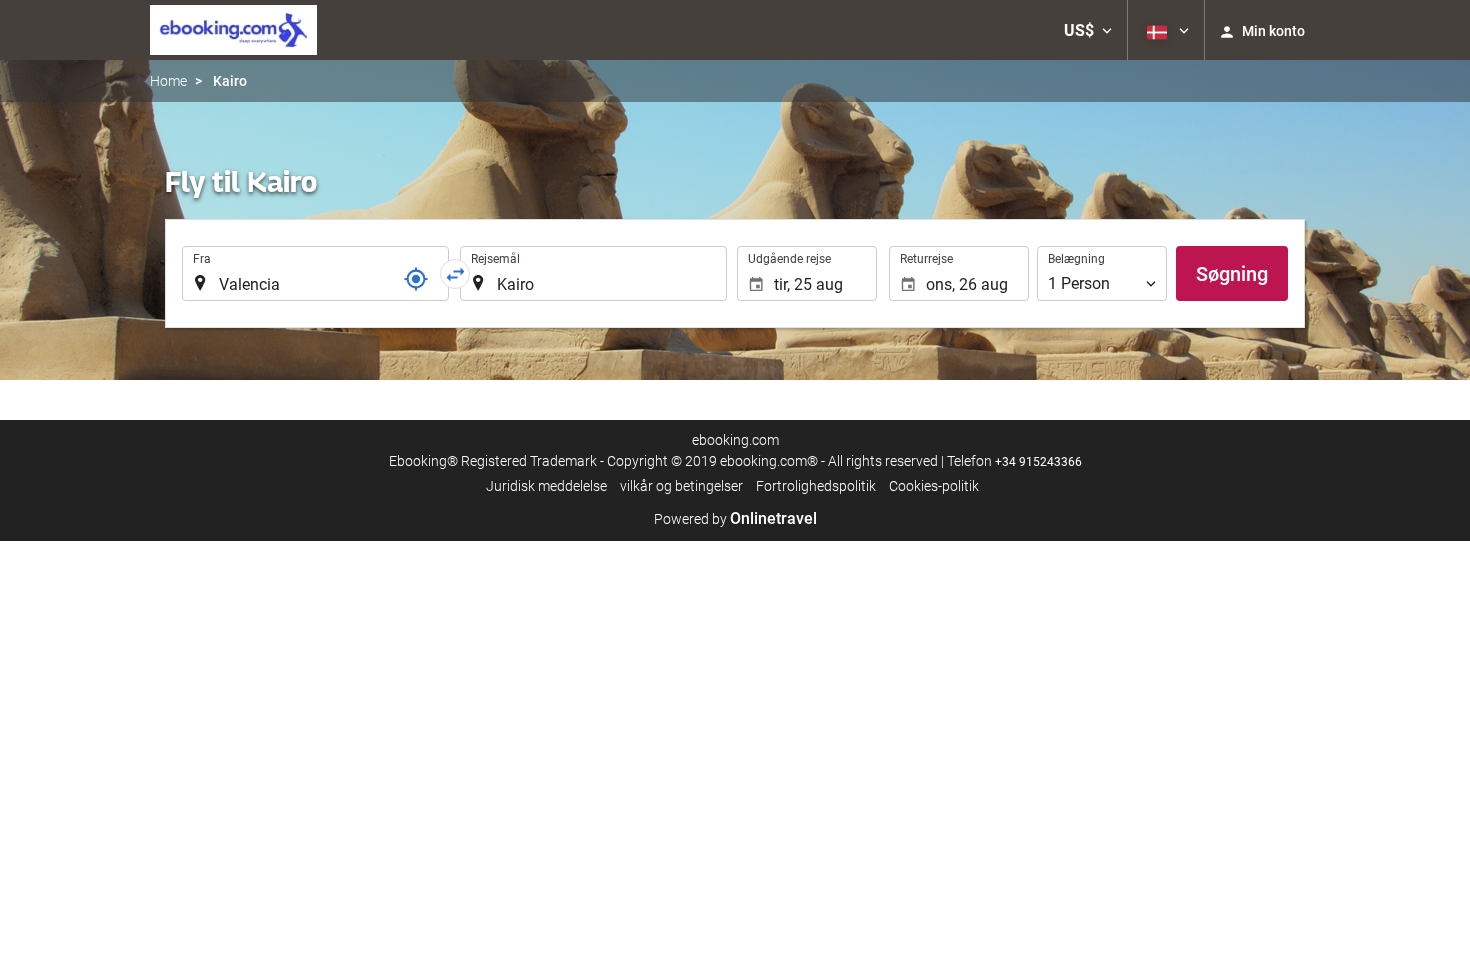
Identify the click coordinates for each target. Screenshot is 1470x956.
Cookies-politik (934, 486)
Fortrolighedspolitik (816, 486)
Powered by (735, 519)
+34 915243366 (1038, 462)
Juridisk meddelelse (546, 486)
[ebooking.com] (233, 30)
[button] (1088, 30)
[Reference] (416, 279)
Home (168, 81)
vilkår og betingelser (681, 486)
